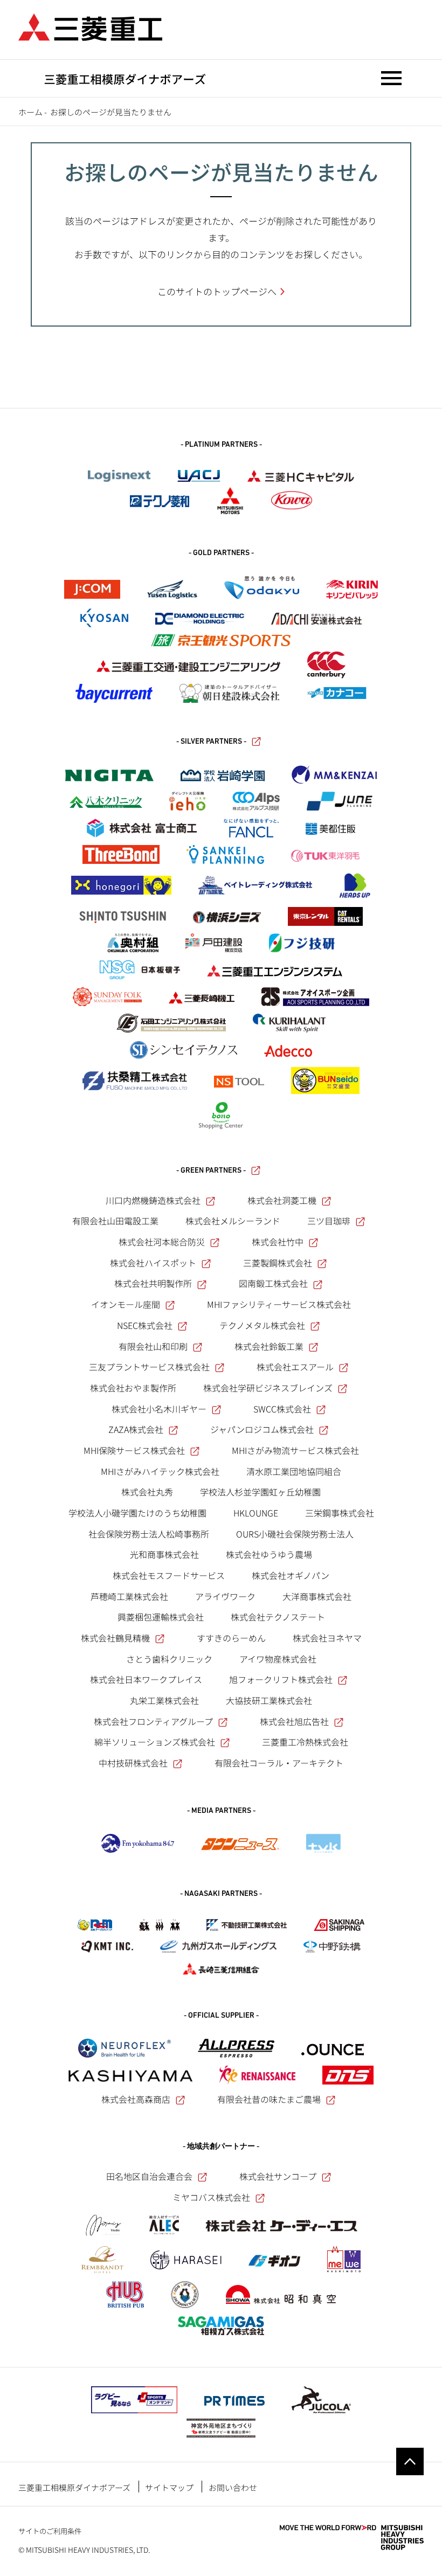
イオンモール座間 (126, 1304)
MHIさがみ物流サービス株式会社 (295, 1450)
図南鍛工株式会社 (273, 1283)
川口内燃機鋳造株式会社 (153, 1200)
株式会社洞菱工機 (282, 1200)
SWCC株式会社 (282, 1409)
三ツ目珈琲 (329, 1221)
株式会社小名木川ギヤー (159, 1409)
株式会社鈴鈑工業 (269, 1346)
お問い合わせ (233, 2487)
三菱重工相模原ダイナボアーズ (74, 2487)
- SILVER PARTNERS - (211, 742)
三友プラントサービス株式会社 (149, 1367)
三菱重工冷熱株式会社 (305, 1742)
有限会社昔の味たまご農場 (269, 2099)
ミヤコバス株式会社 (211, 2197)
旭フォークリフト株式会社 (281, 1679)
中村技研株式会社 (133, 1763)
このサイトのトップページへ (217, 291)
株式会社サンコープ (278, 2176)
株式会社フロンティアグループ (153, 1721)
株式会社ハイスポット (153, 1263)
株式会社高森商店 (136, 2099)
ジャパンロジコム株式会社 (262, 1429)
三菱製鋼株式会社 (278, 1263)
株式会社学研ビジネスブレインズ (268, 1388)
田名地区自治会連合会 (149, 2176)
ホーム (30, 112)
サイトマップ (169, 2487)
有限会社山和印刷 (153, 1346)
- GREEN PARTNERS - (211, 1171)
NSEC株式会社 (145, 1325)
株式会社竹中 (278, 1242)
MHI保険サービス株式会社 (134, 1450)
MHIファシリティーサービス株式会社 (279, 1304)
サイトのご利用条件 (50, 2531)
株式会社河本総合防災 (162, 1242)
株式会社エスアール (295, 1367)
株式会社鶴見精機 (115, 1638)
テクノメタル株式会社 (262, 1325)
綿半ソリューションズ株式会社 (155, 1742)
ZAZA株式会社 (136, 1429)
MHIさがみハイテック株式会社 (160, 1471)
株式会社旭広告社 (294, 1721)
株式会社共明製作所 (153, 1283)
